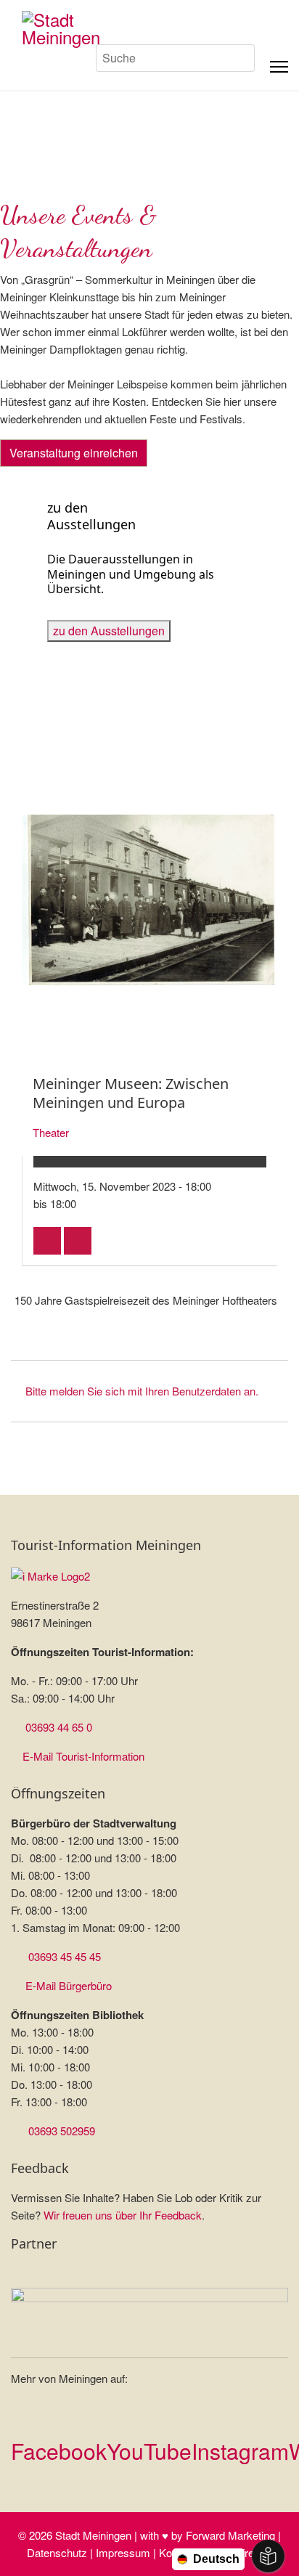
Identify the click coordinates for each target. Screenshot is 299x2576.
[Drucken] (78, 1241)
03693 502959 (62, 2131)
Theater (51, 1132)
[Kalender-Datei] (47, 1241)
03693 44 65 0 (59, 1727)
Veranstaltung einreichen (74, 453)
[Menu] (279, 67)
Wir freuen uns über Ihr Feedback (123, 2215)
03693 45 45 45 (65, 1956)
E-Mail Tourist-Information (83, 1756)
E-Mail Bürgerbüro (69, 1985)
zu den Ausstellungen (109, 631)
